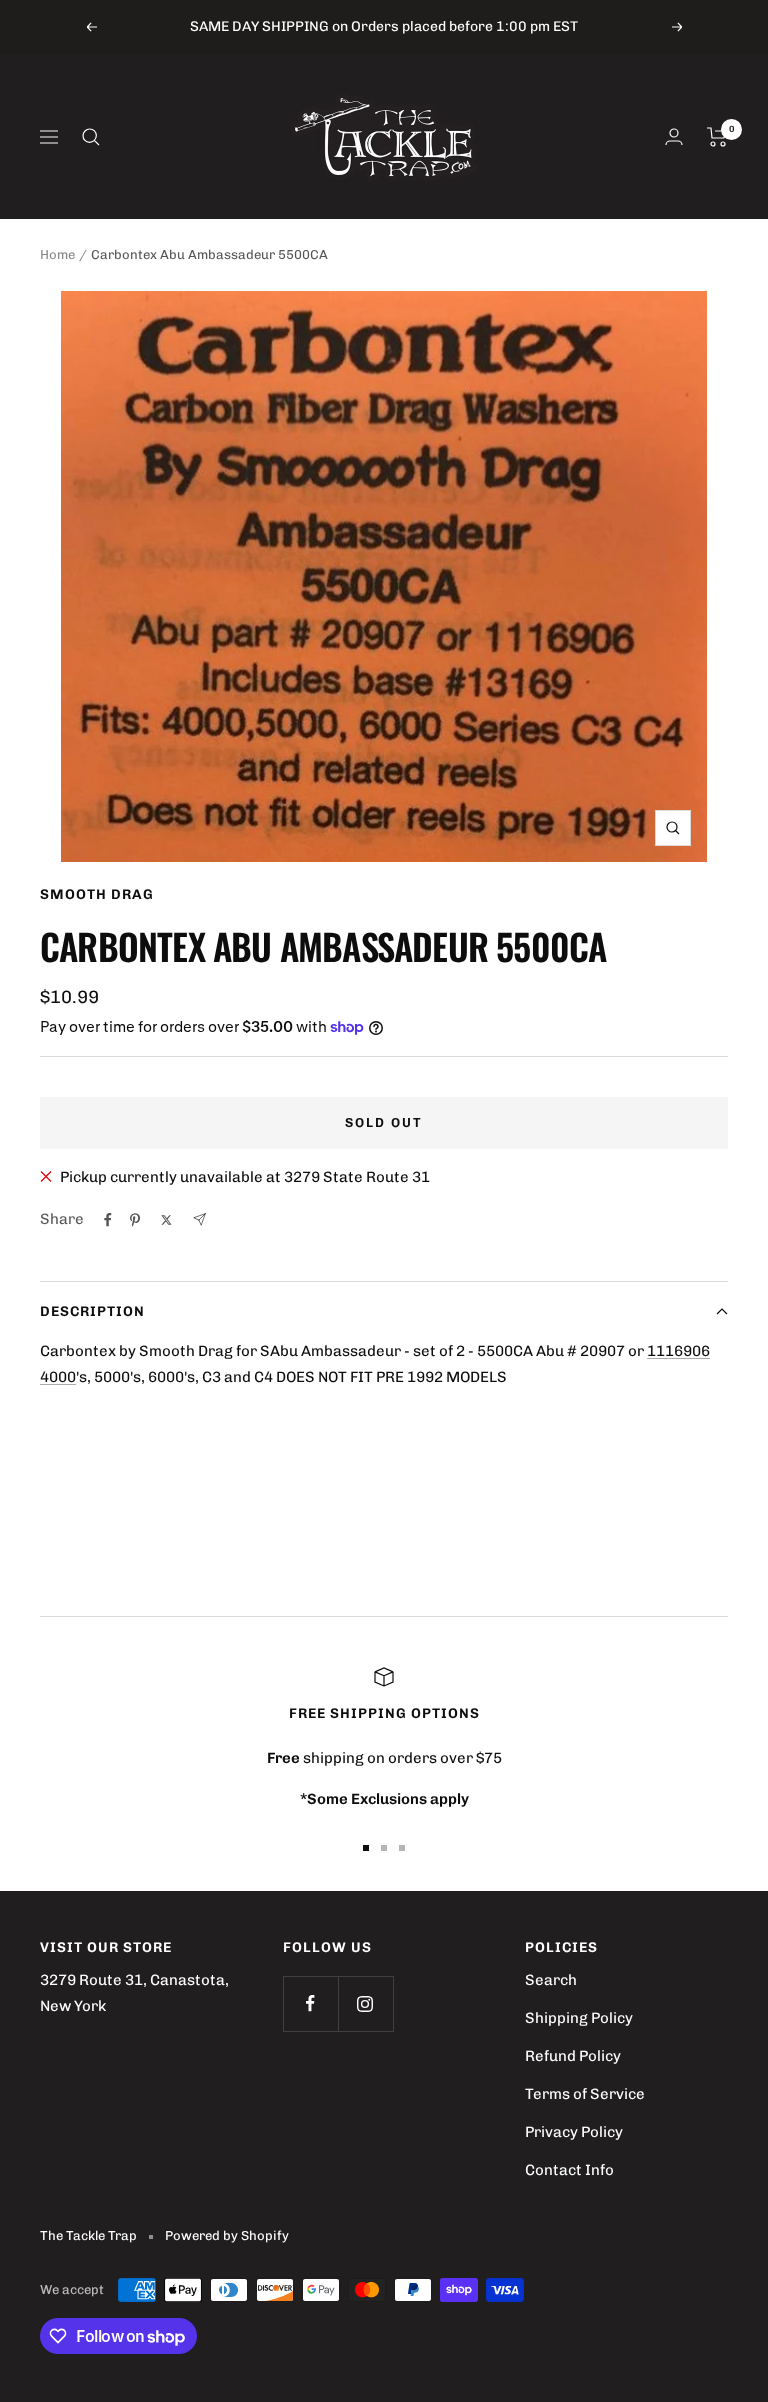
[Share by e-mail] (199, 1219)
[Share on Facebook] (108, 1220)
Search (551, 1980)
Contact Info (569, 2170)
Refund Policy (573, 2056)
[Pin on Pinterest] (135, 1220)
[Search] (91, 137)
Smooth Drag (97, 894)
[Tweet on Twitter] (166, 1220)
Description (92, 1311)
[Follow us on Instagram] (365, 2003)
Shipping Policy (579, 2018)
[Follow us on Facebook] (310, 2003)
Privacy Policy (574, 2132)
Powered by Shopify (227, 2235)
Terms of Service (585, 2094)
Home (57, 254)
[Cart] (717, 137)
